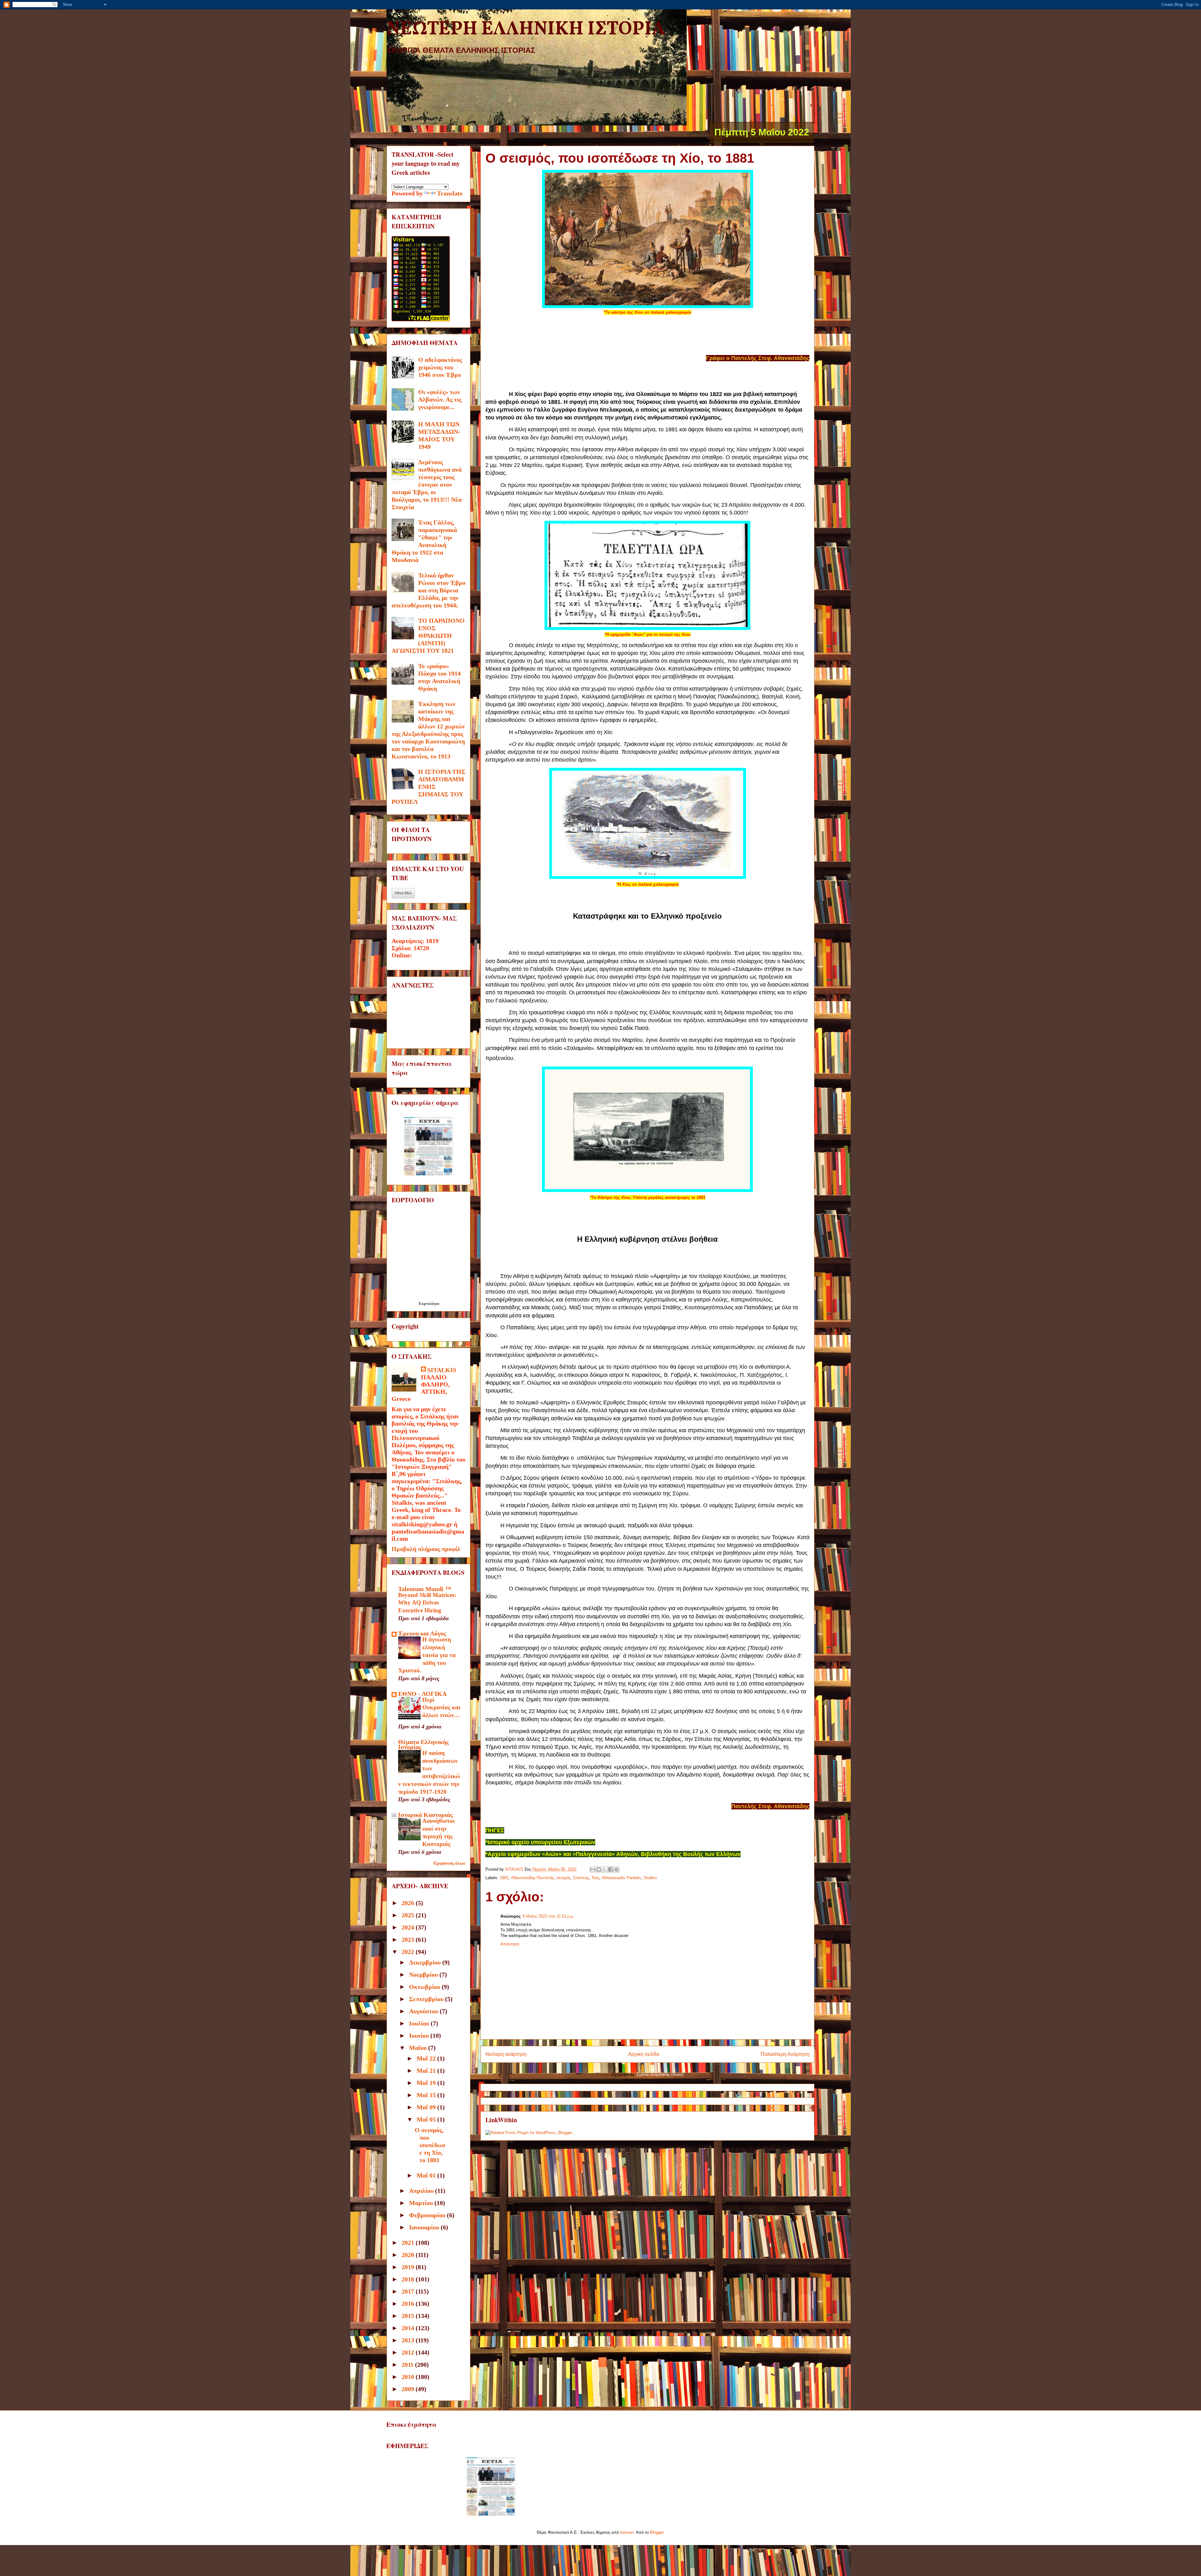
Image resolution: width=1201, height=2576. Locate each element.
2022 (409, 1952)
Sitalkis (650, 1878)
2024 (409, 1927)
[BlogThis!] (599, 1869)
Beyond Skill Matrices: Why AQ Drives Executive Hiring (427, 1603)
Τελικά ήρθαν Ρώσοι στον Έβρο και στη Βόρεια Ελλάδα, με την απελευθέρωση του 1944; (428, 590)
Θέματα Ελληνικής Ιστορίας (423, 1744)
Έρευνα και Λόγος (422, 1633)
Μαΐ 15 (427, 2095)
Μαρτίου (422, 2203)
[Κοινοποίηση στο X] (605, 1869)
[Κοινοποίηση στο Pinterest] (616, 1869)
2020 (409, 2255)
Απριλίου (422, 2191)
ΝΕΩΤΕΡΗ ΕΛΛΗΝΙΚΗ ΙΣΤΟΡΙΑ (526, 29)
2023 (409, 1940)
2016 (409, 2304)
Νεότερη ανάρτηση (506, 2054)
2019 (409, 2267)
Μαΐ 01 (427, 2175)
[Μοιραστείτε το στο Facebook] (611, 1869)
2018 (409, 2279)
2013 (409, 2340)
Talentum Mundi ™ (425, 1589)
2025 (409, 1915)
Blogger (657, 2532)
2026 (409, 1903)
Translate (450, 193)
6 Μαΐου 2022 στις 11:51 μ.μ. (548, 1916)
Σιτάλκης (581, 1878)
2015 (409, 2316)
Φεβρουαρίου (428, 2215)
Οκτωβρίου (425, 1987)
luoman (627, 2532)
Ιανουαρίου (425, 2227)
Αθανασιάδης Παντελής (532, 1878)
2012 (409, 2352)
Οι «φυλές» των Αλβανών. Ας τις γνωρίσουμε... (440, 399)
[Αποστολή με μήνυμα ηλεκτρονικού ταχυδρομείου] (593, 1869)
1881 (504, 1878)
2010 (409, 2377)
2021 (409, 2243)
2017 (409, 2291)
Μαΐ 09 (427, 2107)
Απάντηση (510, 1944)
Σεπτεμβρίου (427, 1999)
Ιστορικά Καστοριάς (425, 1815)
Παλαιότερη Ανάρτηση (785, 2054)
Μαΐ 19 (427, 2083)
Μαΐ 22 (427, 2058)
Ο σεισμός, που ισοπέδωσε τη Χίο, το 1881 (430, 2145)
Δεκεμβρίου (426, 1962)
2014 (409, 2328)
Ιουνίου (420, 2036)
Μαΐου (419, 2048)
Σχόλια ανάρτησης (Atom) (660, 2074)
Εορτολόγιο (429, 1303)
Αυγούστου (424, 2011)
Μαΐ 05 (427, 2119)
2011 (408, 2365)
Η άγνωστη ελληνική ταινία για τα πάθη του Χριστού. (427, 1655)
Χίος (595, 1878)
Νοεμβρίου (424, 1975)
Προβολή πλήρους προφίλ (426, 1549)
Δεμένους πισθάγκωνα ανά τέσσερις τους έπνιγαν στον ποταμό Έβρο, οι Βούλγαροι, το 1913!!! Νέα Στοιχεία (427, 484)
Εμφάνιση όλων (449, 1863)
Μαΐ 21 (427, 2071)
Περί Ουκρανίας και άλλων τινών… (441, 1707)
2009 (409, 2389)
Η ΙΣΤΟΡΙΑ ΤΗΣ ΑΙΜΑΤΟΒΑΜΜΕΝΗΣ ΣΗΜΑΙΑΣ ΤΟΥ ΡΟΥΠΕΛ (428, 787)
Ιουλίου (420, 2023)
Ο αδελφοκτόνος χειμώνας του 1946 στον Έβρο (440, 367)
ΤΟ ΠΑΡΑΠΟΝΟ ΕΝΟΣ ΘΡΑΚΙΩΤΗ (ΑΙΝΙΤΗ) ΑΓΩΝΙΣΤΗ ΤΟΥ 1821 (428, 636)
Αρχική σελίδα (644, 2054)
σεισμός (563, 1878)
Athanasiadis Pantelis (621, 1878)
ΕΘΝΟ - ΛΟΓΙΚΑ (422, 1694)
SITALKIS (442, 1370)
